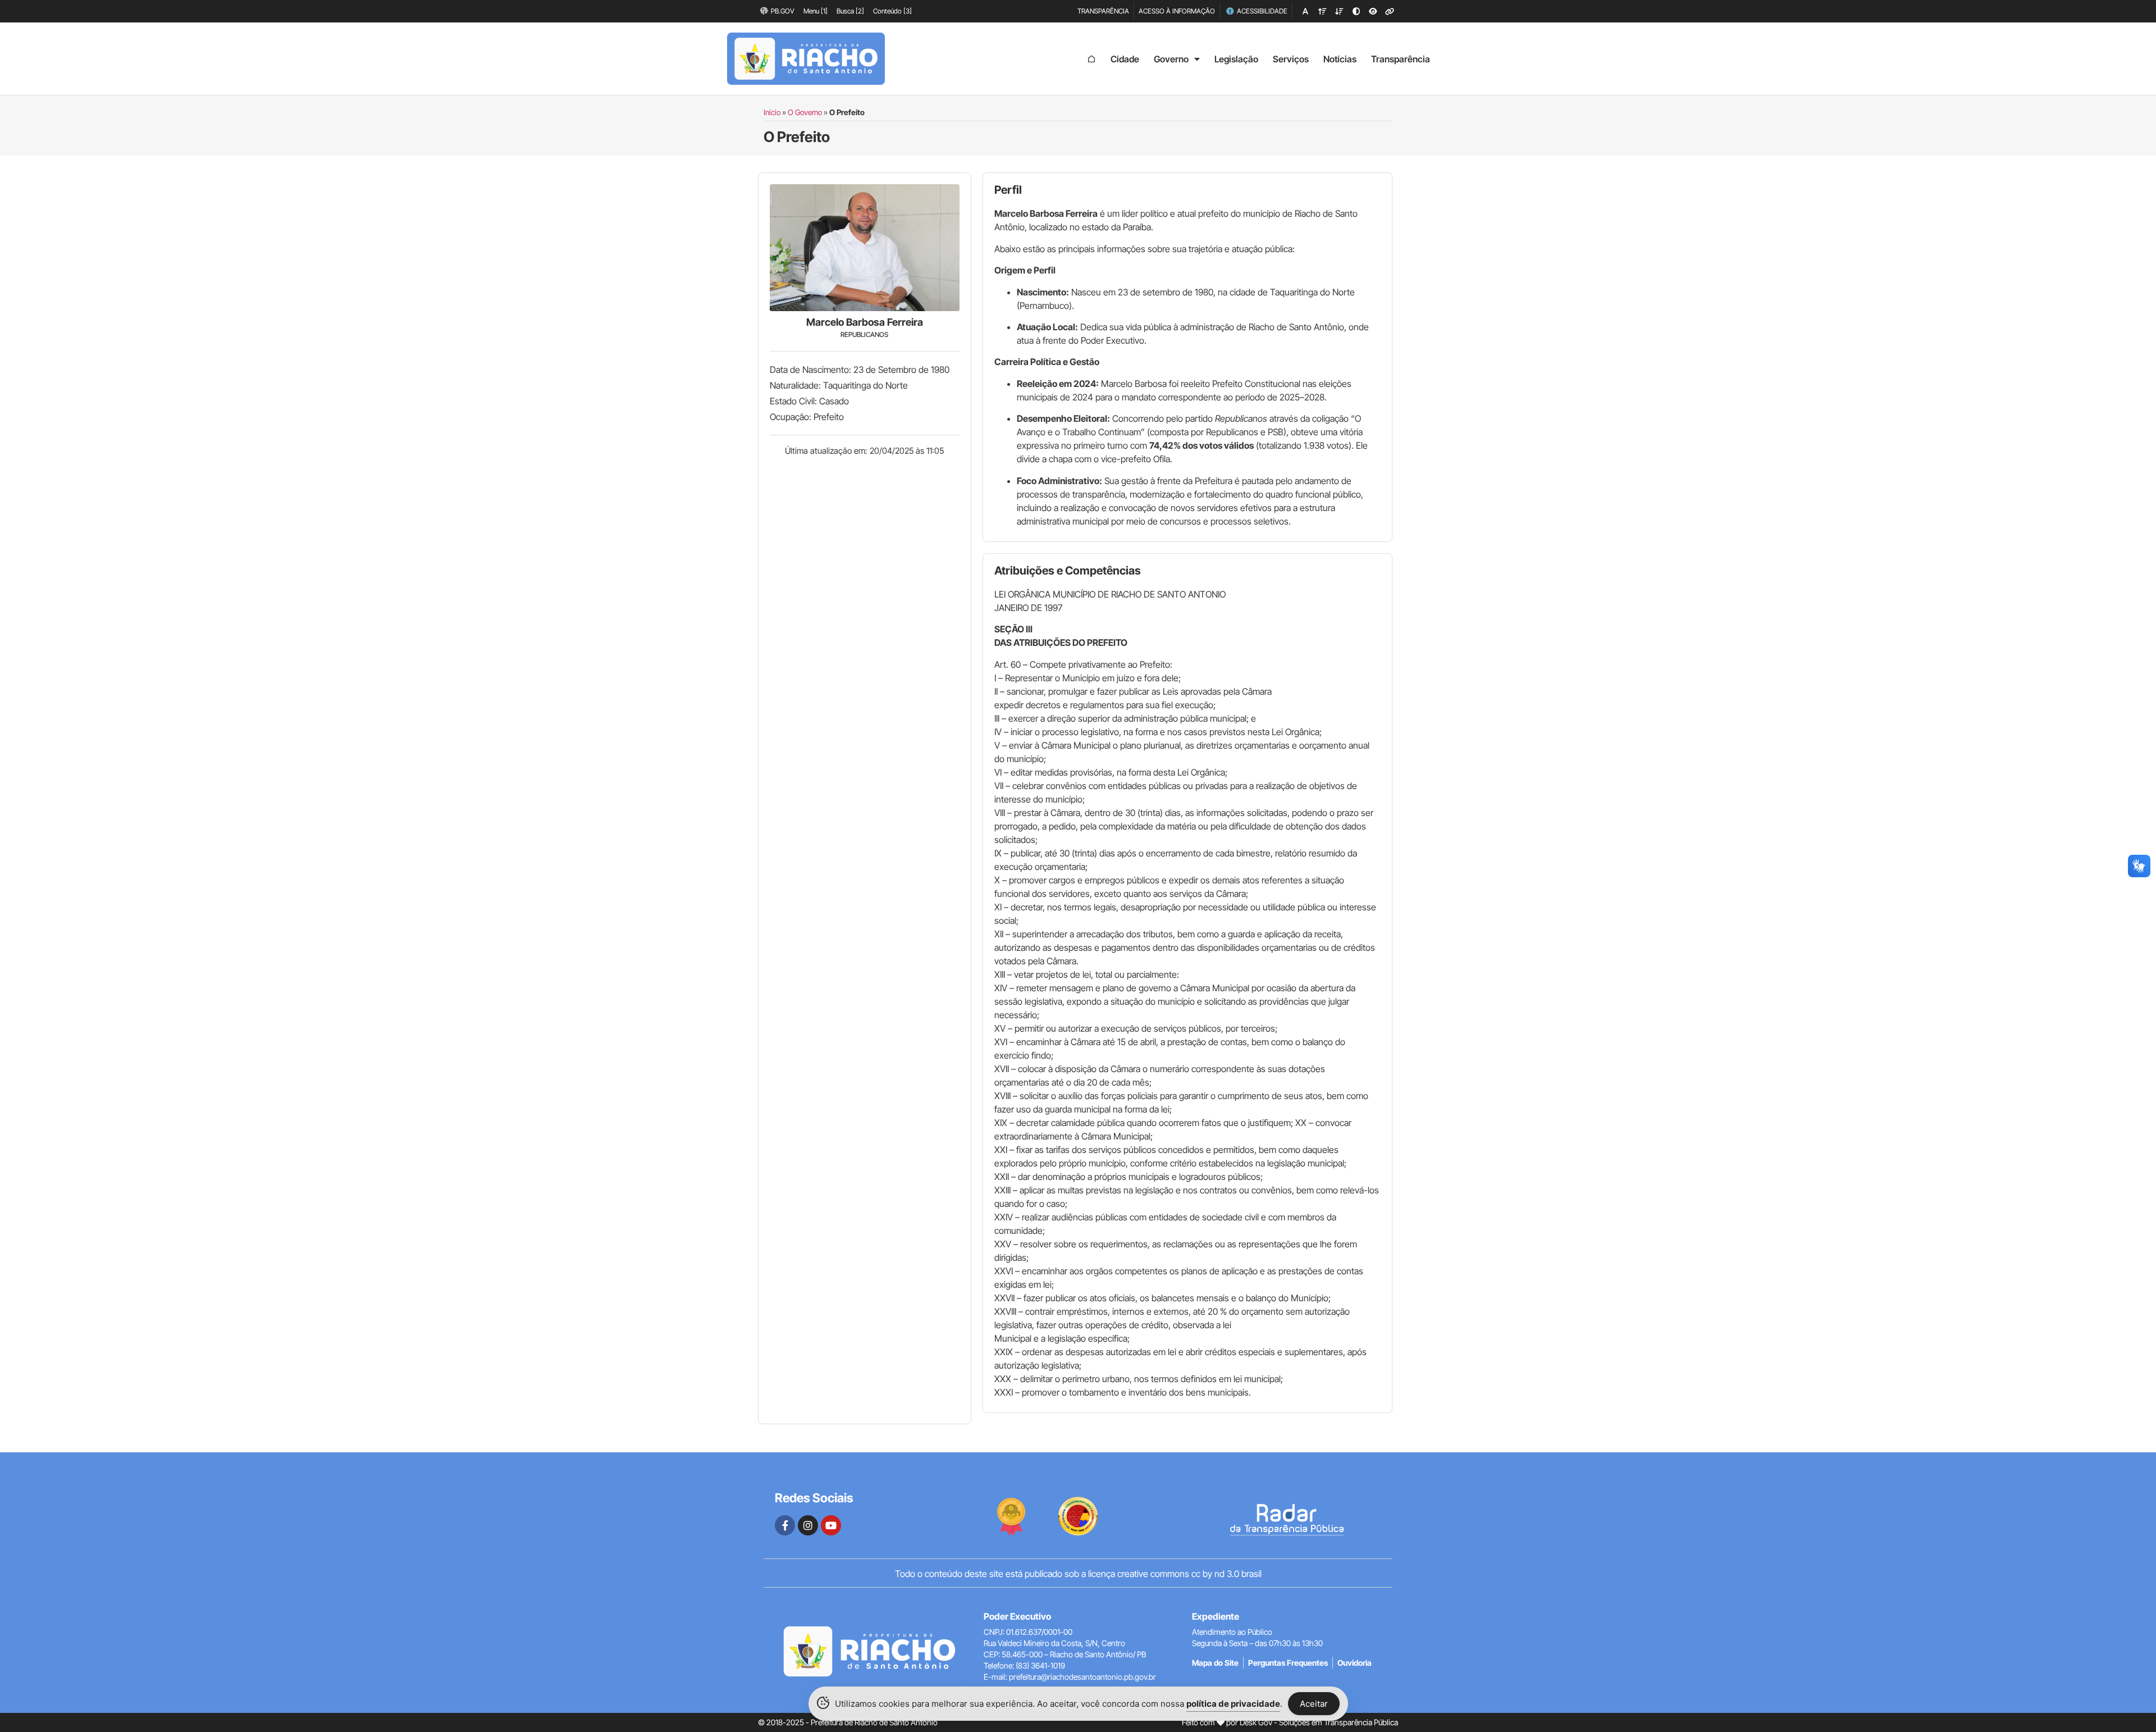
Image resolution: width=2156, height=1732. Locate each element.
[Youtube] (831, 1525)
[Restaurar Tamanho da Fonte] (1305, 11)
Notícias (1340, 59)
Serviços (1291, 59)
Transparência (1401, 59)
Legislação (1236, 59)
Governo (1171, 59)
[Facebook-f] (785, 1525)
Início (772, 112)
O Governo (805, 112)
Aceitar (1314, 1704)
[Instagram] (808, 1525)
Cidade (1125, 59)
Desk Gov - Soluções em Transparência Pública (1319, 1722)
